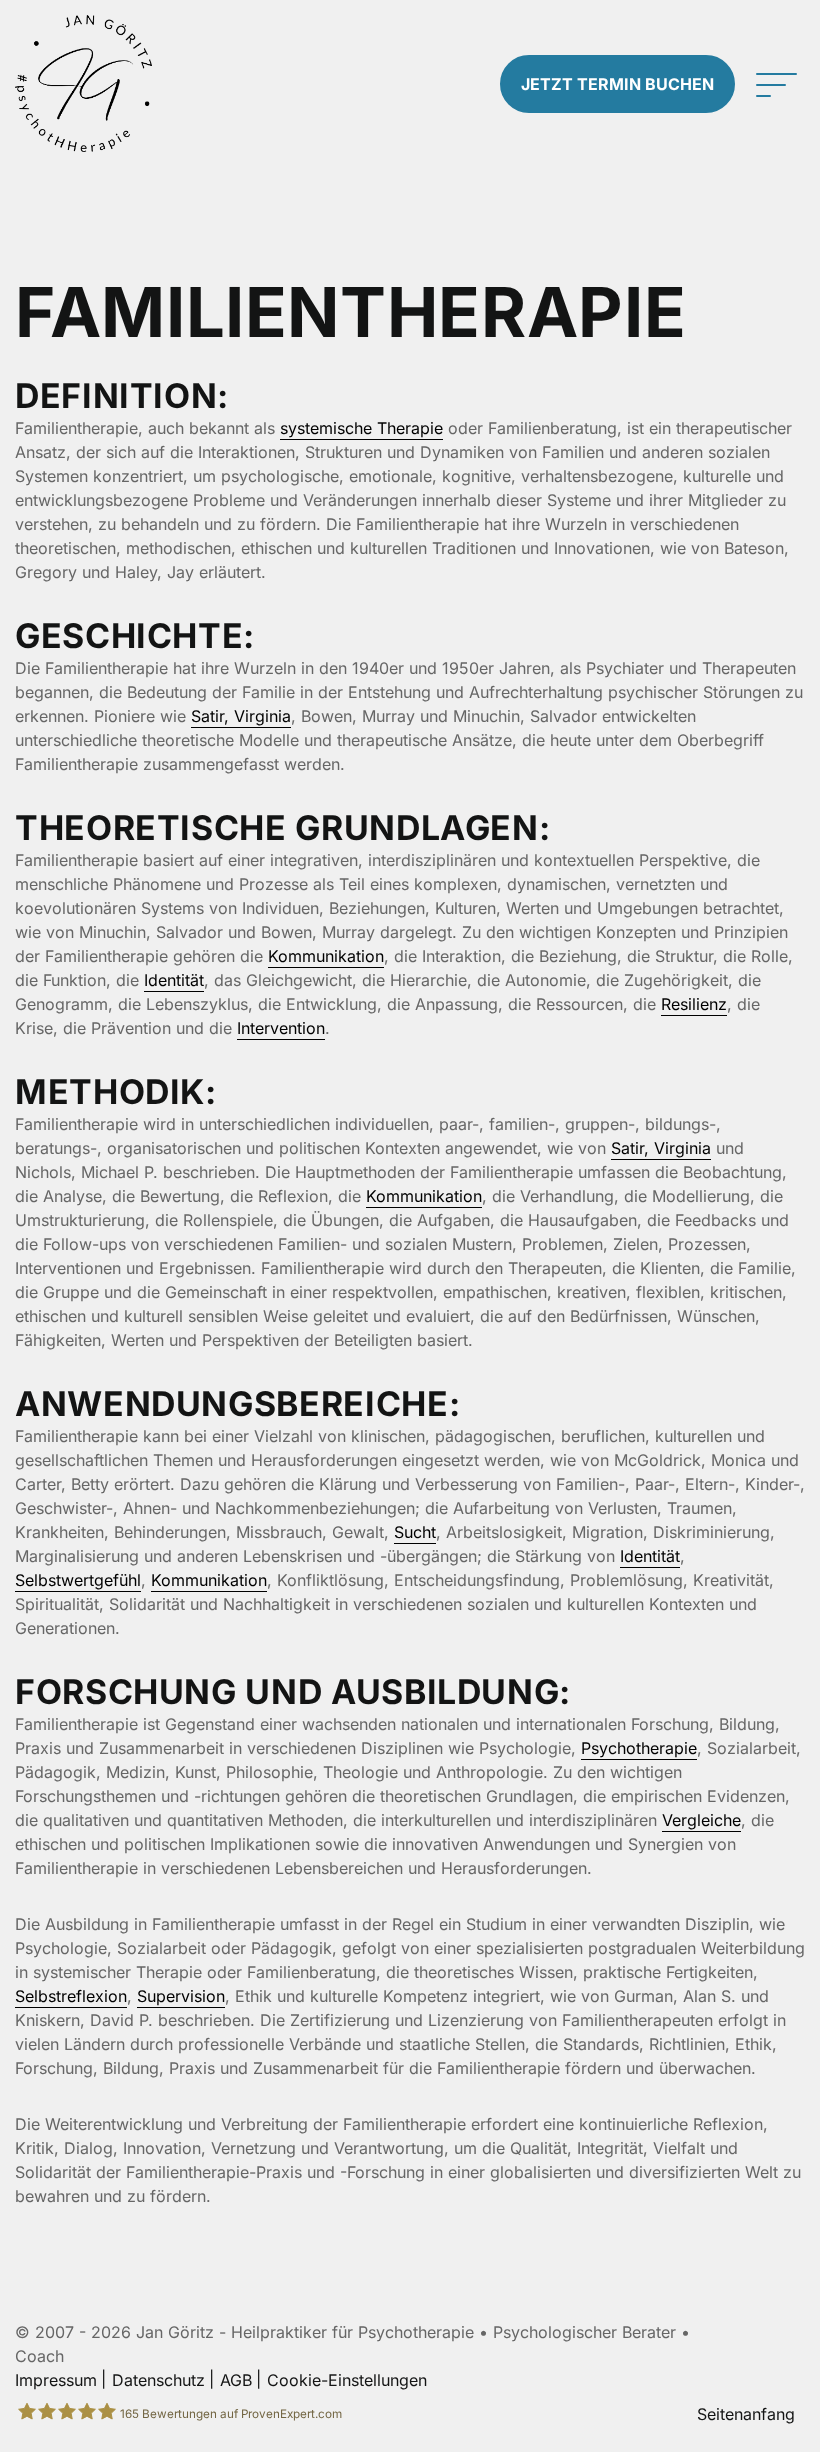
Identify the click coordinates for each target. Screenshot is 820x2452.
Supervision (181, 1996)
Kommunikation (326, 956)
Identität (174, 980)
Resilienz (694, 1004)
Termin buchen (617, 84)
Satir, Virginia (241, 716)
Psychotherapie (639, 1748)
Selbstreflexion (71, 1996)
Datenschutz (158, 2380)
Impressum (56, 2380)
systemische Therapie (361, 428)
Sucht (415, 1532)
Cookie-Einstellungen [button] (347, 2380)
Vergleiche (701, 1820)
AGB (236, 2380)
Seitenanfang (746, 2414)
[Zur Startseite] (102, 83)
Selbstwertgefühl (78, 1580)
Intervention (281, 1028)
